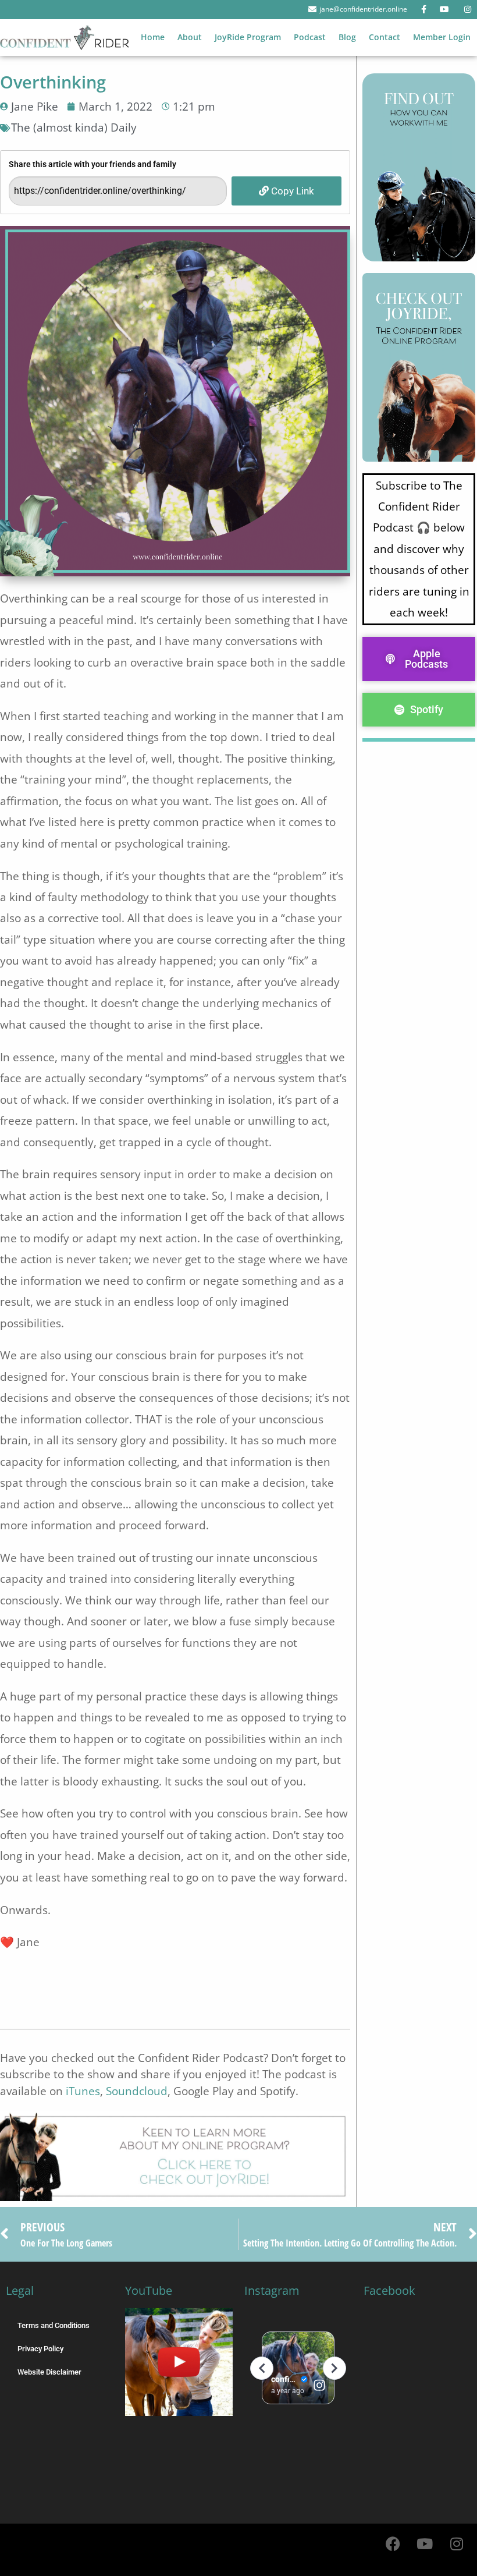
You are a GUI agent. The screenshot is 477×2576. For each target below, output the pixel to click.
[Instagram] (457, 2544)
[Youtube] (425, 2544)
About (190, 37)
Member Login (442, 37)
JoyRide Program (248, 37)
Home (153, 37)
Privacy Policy (40, 2349)
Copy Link (291, 191)
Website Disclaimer (49, 2372)
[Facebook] (393, 2544)
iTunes (83, 2091)
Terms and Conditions (54, 2325)
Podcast (310, 37)
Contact (385, 37)
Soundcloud (137, 2091)
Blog (347, 37)
